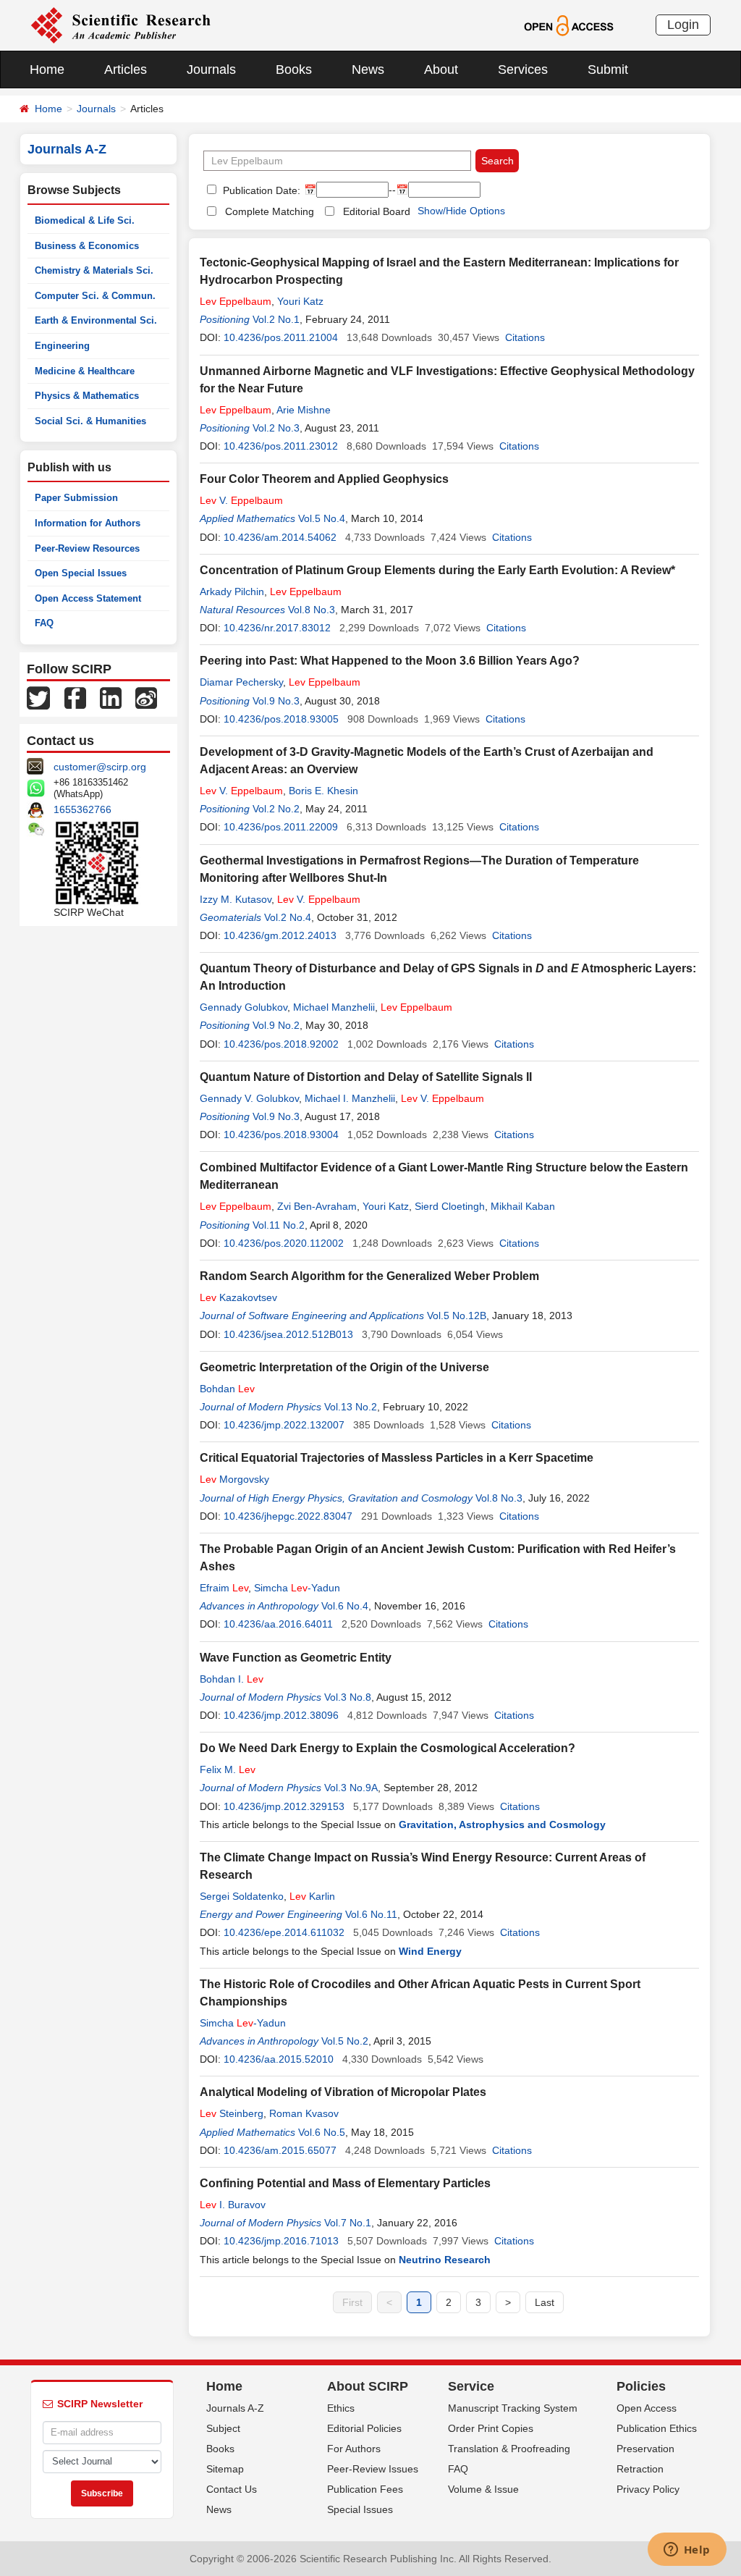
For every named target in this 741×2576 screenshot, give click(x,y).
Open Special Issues (81, 573)
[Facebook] (75, 697)
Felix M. (228, 1769)
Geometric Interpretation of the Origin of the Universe (344, 1367)
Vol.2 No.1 (276, 319)
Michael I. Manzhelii (350, 1098)
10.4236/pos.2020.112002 (284, 1243)
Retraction (640, 2469)
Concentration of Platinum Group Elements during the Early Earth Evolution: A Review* (437, 570)
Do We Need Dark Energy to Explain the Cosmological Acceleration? (388, 1748)
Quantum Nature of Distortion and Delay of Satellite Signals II (366, 1077)
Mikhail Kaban (523, 1206)
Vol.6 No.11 (371, 1914)
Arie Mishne (304, 410)
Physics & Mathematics (87, 396)
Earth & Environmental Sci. (96, 320)
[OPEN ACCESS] (568, 25)
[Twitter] (38, 697)
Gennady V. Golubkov (249, 1098)
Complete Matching (270, 211)
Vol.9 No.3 (276, 701)
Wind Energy (430, 1951)
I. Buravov (233, 2205)
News (368, 70)
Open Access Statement (88, 598)
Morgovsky (234, 1479)
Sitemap (225, 2469)
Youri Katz (300, 301)
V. (241, 500)
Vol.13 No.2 (351, 1407)
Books (294, 70)
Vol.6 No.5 (322, 2132)
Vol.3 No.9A (351, 1788)
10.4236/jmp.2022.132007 (284, 1425)
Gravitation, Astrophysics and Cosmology (502, 1824)
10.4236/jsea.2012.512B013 (288, 1334)
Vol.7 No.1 (348, 2223)
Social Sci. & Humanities (90, 421)
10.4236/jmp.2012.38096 (281, 1715)
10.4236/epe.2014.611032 (284, 1932)
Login (683, 25)
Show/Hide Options (461, 211)
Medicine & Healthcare (85, 371)
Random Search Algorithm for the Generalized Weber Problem (369, 1276)
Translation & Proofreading (509, 2449)
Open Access (647, 2408)
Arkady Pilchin (232, 592)
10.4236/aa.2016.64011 (278, 1624)
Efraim (224, 1588)
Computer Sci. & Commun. (95, 296)
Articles (126, 70)
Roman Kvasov (304, 2113)
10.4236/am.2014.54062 (280, 537)
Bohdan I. (232, 1679)
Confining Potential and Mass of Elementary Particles (345, 2183)
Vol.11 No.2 (279, 1225)
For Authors (354, 2449)
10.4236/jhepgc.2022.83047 (288, 1516)
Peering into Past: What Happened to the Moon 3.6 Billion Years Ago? (390, 661)
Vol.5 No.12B (457, 1316)
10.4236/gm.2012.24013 (280, 935)
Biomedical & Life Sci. (85, 220)
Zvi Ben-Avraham (317, 1206)
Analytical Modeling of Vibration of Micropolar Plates (343, 2092)
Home (47, 70)
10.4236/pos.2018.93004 (281, 1135)
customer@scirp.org (100, 767)
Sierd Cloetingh (450, 1206)
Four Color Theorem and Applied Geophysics (324, 479)
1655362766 (82, 809)
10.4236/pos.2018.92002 (281, 1044)
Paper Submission (76, 498)
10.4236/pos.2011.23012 (281, 446)
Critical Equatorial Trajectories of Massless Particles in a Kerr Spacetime (397, 1458)
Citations (525, 337)
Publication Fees (365, 2489)
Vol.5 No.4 (322, 518)
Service (471, 2386)
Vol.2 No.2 (276, 809)
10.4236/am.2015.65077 (280, 2150)
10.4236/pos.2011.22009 (281, 827)
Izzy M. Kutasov (236, 899)
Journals (211, 70)
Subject (223, 2428)
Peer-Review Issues (373, 2469)
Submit (608, 70)
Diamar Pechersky (241, 682)
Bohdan (227, 1389)
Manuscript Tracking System (513, 2408)
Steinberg (232, 2113)
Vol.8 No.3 (312, 610)
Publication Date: (260, 190)
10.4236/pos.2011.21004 (281, 337)
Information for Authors (88, 523)
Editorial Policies (364, 2428)
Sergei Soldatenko (242, 1896)
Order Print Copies (491, 2428)
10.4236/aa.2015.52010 (279, 2059)
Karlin (312, 1896)
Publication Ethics (657, 2428)
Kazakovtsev (238, 1297)
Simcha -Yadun (297, 1588)
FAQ (44, 623)
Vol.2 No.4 (288, 917)
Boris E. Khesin (323, 791)
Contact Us (232, 2489)
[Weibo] (146, 697)
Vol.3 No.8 (348, 1697)
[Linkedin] (111, 697)
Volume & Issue (483, 2489)
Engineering (62, 346)
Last (545, 2302)
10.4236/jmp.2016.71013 (281, 2241)
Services (523, 70)
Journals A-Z (235, 2408)
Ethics (341, 2408)
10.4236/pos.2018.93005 (281, 719)
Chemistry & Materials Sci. (94, 270)
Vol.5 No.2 (345, 2041)
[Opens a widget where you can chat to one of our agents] (687, 2551)
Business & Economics (87, 246)
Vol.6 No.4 (345, 1606)
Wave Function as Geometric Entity (296, 1658)
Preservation (645, 2449)
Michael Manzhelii (334, 1007)
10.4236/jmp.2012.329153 (284, 1806)
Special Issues (360, 2509)
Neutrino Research (445, 2260)
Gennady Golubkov (244, 1007)
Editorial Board (377, 211)
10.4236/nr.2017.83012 (277, 628)
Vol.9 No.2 (276, 1025)
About (441, 70)
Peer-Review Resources (87, 548)
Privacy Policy (648, 2489)
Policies (641, 2386)
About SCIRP (368, 2386)
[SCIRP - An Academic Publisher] (120, 25)
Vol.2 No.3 (276, 428)
